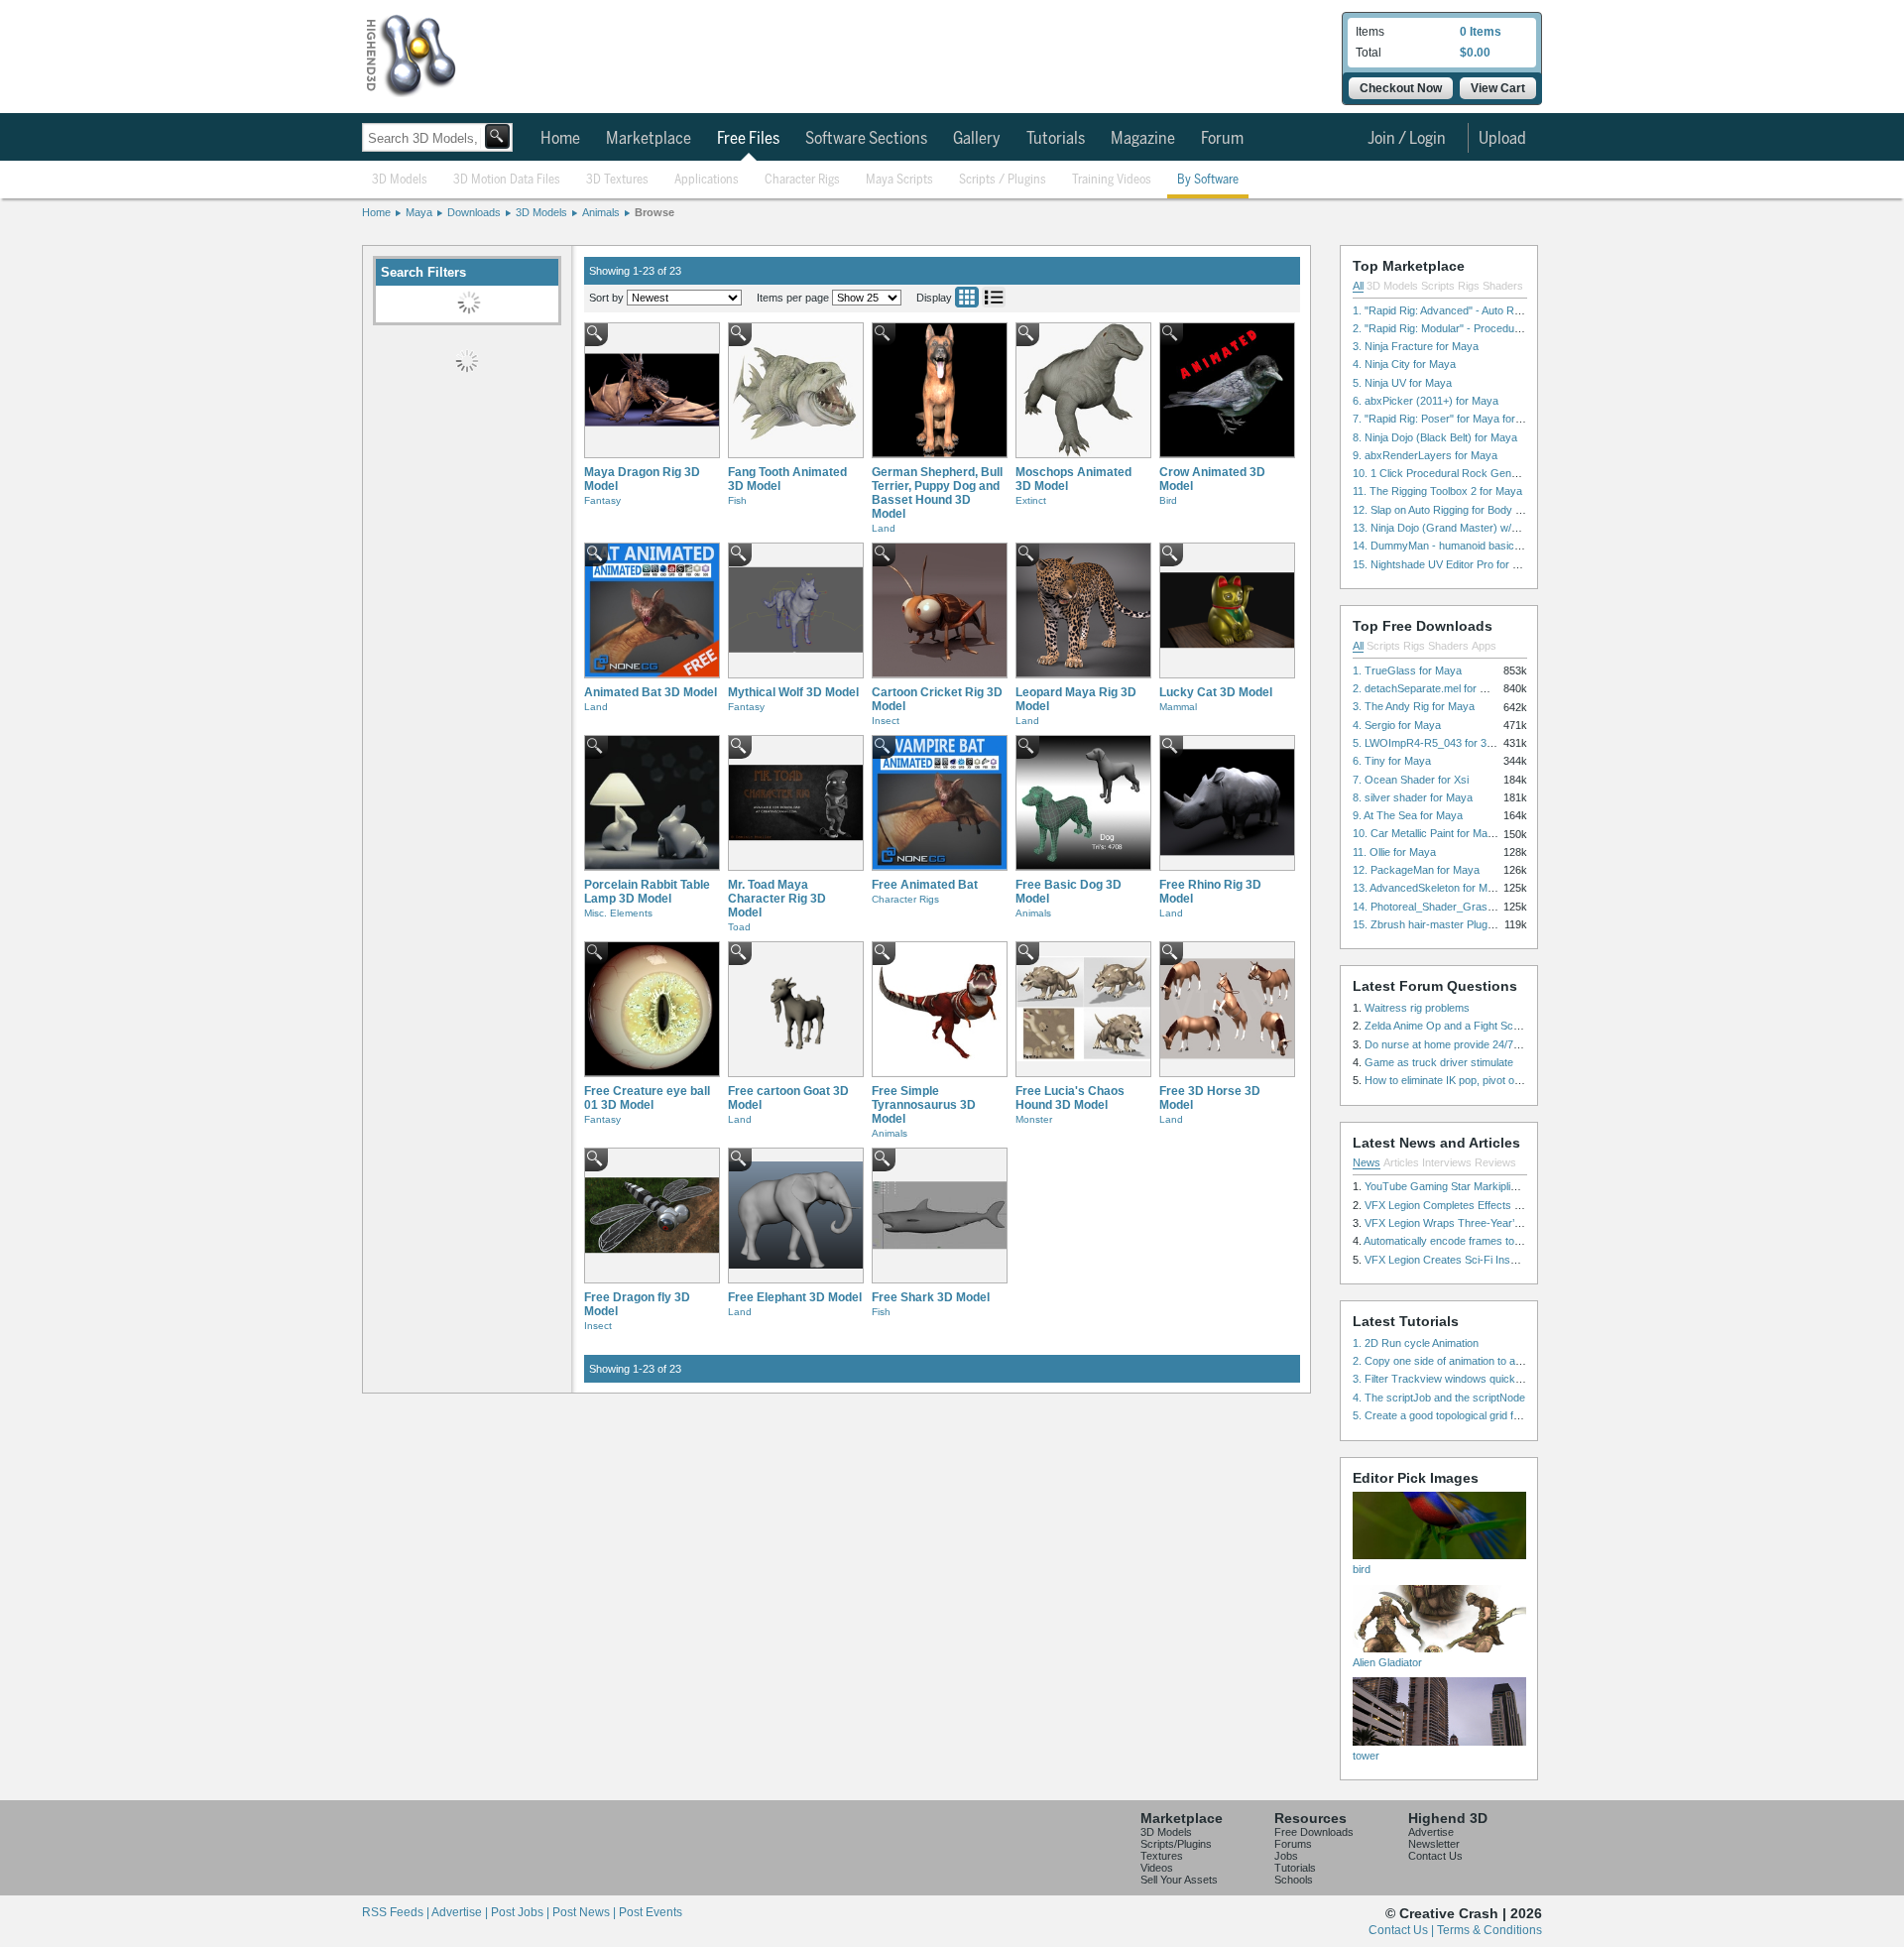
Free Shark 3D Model (931, 1297)
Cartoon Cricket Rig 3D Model (937, 699)
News (1367, 1162)
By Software (1208, 180)
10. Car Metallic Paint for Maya (1426, 833)
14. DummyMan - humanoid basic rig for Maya (1464, 546)
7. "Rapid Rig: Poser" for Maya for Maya (1449, 419)
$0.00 (1475, 53)
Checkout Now (1401, 88)
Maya (419, 212)
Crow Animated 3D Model (1212, 479)
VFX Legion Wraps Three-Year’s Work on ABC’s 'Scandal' (1503, 1223)
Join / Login (1407, 139)
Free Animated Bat (925, 885)
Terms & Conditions (1489, 1930)
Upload (1502, 139)
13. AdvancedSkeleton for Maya (1429, 888)
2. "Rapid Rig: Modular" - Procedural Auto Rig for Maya (1484, 328)
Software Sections (866, 139)
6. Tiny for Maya (1392, 761)
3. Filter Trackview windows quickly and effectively (1474, 1379)
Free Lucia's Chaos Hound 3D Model (1070, 1098)
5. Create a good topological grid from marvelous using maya (1498, 1415)
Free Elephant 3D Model (795, 1297)
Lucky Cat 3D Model (1216, 692)
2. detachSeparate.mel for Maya (1429, 688)
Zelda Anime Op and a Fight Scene (1448, 1026)
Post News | (586, 1912)
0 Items (1481, 32)
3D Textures (617, 180)
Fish (737, 500)
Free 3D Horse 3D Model (1210, 1098)
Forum (1222, 139)
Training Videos (1112, 180)
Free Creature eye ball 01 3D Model (647, 1098)
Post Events (651, 1912)
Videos (1157, 1868)
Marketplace (649, 139)
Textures (1162, 1856)
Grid (967, 297)
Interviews (1447, 1162)
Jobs (1286, 1856)
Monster (1034, 1119)
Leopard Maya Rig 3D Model (1076, 699)
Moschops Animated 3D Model (1073, 479)
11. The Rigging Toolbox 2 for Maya (1437, 491)
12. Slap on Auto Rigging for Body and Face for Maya (1480, 510)
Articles (1401, 1162)
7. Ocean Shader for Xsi (1411, 780)
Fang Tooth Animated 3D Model (787, 479)
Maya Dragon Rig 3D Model (642, 479)
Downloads (474, 212)
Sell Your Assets (1179, 1880)
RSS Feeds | (397, 1912)
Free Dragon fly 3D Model (637, 1304)
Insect (886, 721)
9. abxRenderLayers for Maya (1425, 455)
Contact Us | (1403, 1930)
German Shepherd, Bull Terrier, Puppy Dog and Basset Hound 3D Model (937, 493)
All (1358, 286)
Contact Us (1435, 1856)
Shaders (1503, 286)
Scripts (1438, 286)
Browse (654, 212)
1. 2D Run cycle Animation (1416, 1343)
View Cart (1498, 88)
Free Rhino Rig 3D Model (1210, 892)
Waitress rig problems (1417, 1008)
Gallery (977, 139)
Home (560, 139)
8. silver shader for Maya (1413, 797)
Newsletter (1434, 1844)
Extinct (1031, 500)
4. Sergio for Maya (1397, 725)
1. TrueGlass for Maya (1407, 670)
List (994, 297)
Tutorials (1056, 139)
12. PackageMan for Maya (1416, 870)
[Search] (497, 136)
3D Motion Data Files (507, 180)
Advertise (1431, 1832)
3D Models (400, 180)
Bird (1168, 500)
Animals (601, 212)
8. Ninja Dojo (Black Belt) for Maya (1435, 437)
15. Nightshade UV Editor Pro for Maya (1446, 564)
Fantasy (602, 500)
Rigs (1469, 286)
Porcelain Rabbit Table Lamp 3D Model (647, 892)
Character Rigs (802, 180)
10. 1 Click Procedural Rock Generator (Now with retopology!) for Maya (1525, 473)
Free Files (748, 139)
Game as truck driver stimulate (1439, 1062)
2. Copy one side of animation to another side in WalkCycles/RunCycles (1525, 1361)
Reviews (1495, 1162)
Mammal (1178, 707)
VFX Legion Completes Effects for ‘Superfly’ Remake (1491, 1205)
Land (884, 528)
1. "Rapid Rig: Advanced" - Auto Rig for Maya (1460, 310)
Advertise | (461, 1912)
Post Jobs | (522, 1912)
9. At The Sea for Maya (1408, 815)
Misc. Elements (618, 913)
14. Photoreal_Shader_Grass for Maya (1446, 907)
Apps (1484, 646)
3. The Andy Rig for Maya (1414, 706)
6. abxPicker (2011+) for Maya (1426, 401)
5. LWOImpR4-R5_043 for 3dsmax (1436, 743)
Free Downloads (1314, 1832)
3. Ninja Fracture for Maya (1416, 346)
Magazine (1143, 139)
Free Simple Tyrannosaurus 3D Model (924, 1105)
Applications (707, 180)
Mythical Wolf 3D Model (793, 692)
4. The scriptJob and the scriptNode (1439, 1398)
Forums (1293, 1844)
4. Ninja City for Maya (1404, 364)
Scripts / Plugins (1003, 180)
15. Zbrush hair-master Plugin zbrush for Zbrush (1469, 924)
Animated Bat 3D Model (651, 692)
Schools (1294, 1880)
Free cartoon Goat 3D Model (788, 1098)
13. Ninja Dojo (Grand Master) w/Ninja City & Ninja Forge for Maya (1512, 528)
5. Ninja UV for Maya (1402, 383)
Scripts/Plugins (1176, 1844)
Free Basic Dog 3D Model (1069, 892)
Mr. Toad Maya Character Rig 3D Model (777, 899)
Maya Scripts (899, 180)
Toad (739, 927)
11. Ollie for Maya (1394, 852)
